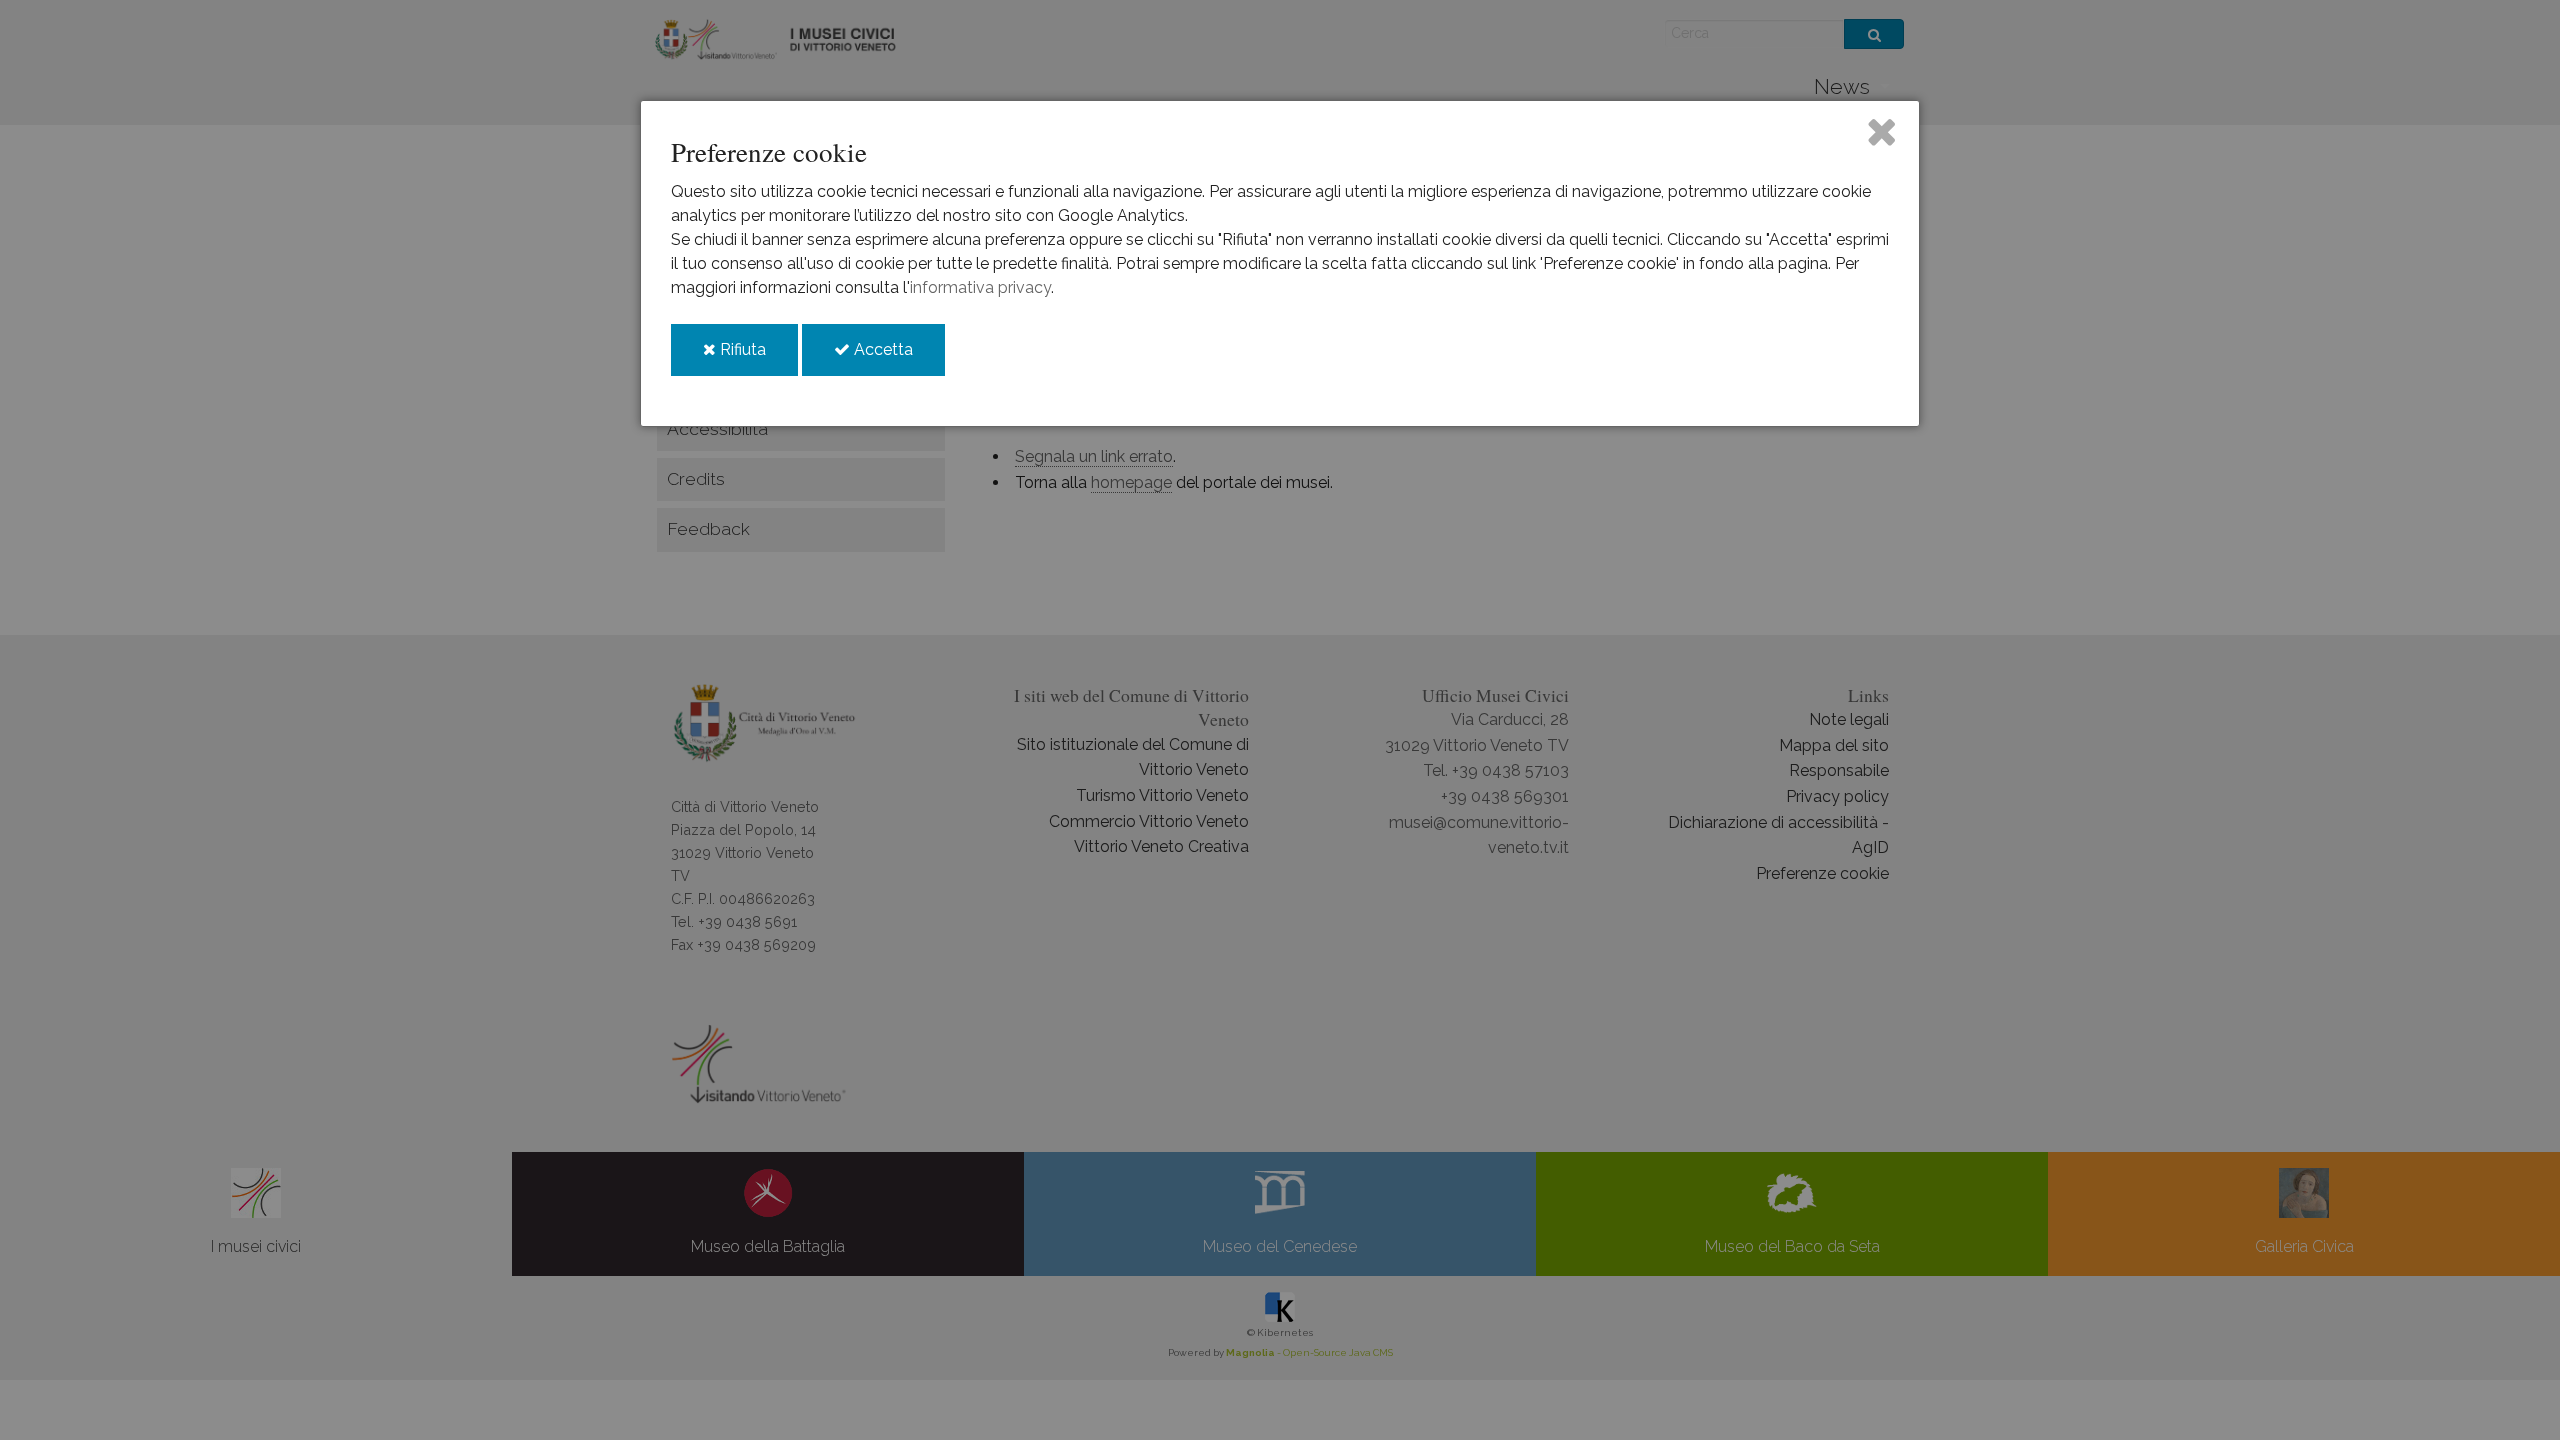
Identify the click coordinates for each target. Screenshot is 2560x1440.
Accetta (897, 357)
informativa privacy (980, 287)
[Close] (1881, 131)
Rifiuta (757, 357)
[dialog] (1280, 263)
